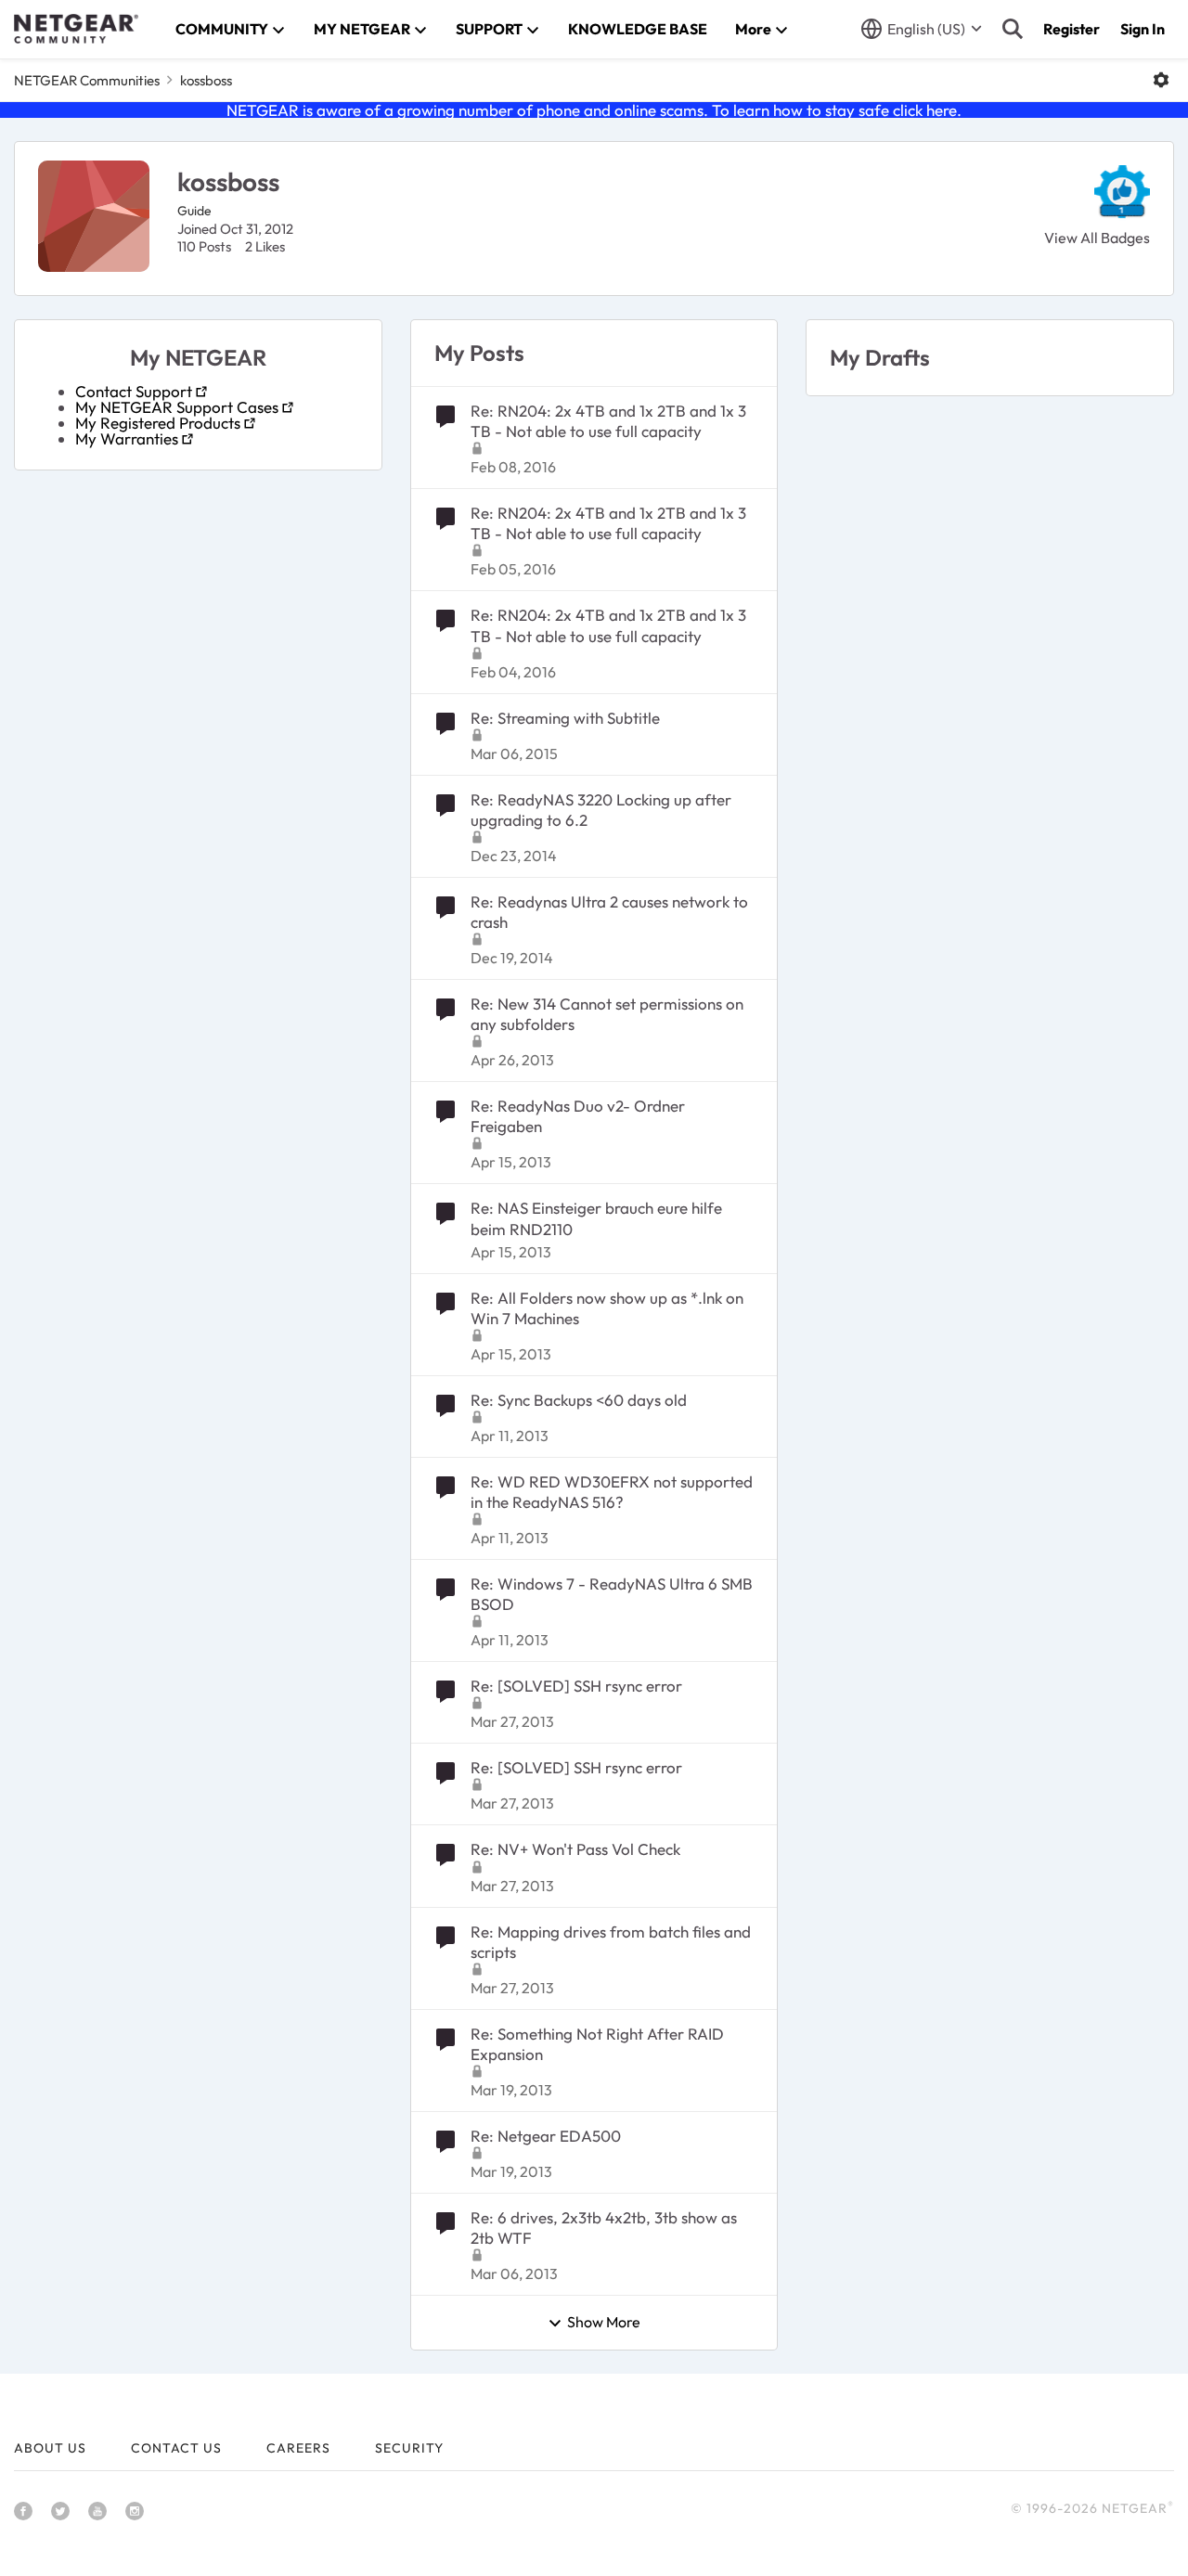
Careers (298, 2448)
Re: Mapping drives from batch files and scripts (611, 1942)
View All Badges (1097, 238)
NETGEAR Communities (87, 80)
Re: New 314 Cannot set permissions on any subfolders (607, 1014)
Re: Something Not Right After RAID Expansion (597, 2044)
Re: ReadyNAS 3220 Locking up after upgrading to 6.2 (601, 810)
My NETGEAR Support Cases (177, 407)
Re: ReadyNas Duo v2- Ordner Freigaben (578, 1116)
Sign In (1143, 29)
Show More (604, 2323)
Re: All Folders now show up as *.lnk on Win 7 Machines (607, 1308)
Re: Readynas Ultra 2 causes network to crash (609, 912)
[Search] (1013, 29)
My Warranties (127, 438)
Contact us (176, 2448)
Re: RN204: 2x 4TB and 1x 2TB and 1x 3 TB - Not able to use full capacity (608, 421)
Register (1072, 29)
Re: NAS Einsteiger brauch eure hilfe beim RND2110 (596, 1218)
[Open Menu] (1161, 80)
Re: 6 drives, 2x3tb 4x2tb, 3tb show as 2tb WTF (604, 2228)
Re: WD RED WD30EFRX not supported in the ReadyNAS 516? (612, 1492)
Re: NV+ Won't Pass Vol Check (575, 1849)
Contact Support (134, 391)
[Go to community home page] (76, 29)
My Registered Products (158, 423)
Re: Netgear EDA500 (546, 2136)
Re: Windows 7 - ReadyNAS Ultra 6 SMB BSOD (612, 1594)
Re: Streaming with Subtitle (565, 718)
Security (409, 2448)
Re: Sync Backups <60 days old (579, 1400)
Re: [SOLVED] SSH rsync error (576, 1686)
